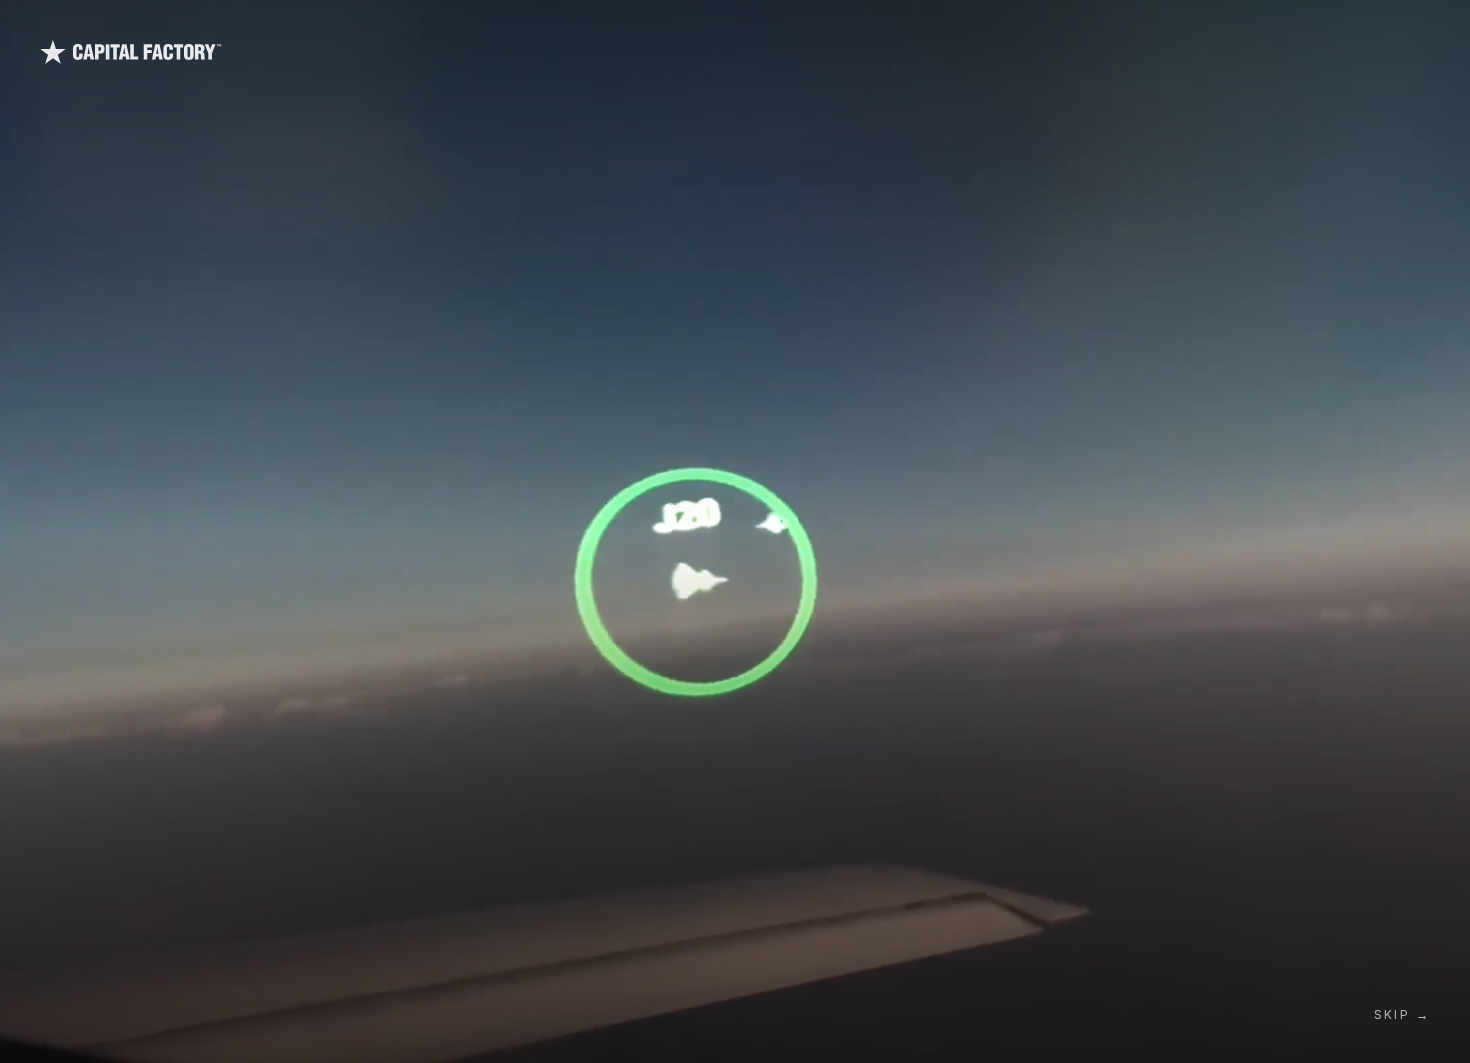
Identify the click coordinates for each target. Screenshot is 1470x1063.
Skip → (1402, 1014)
